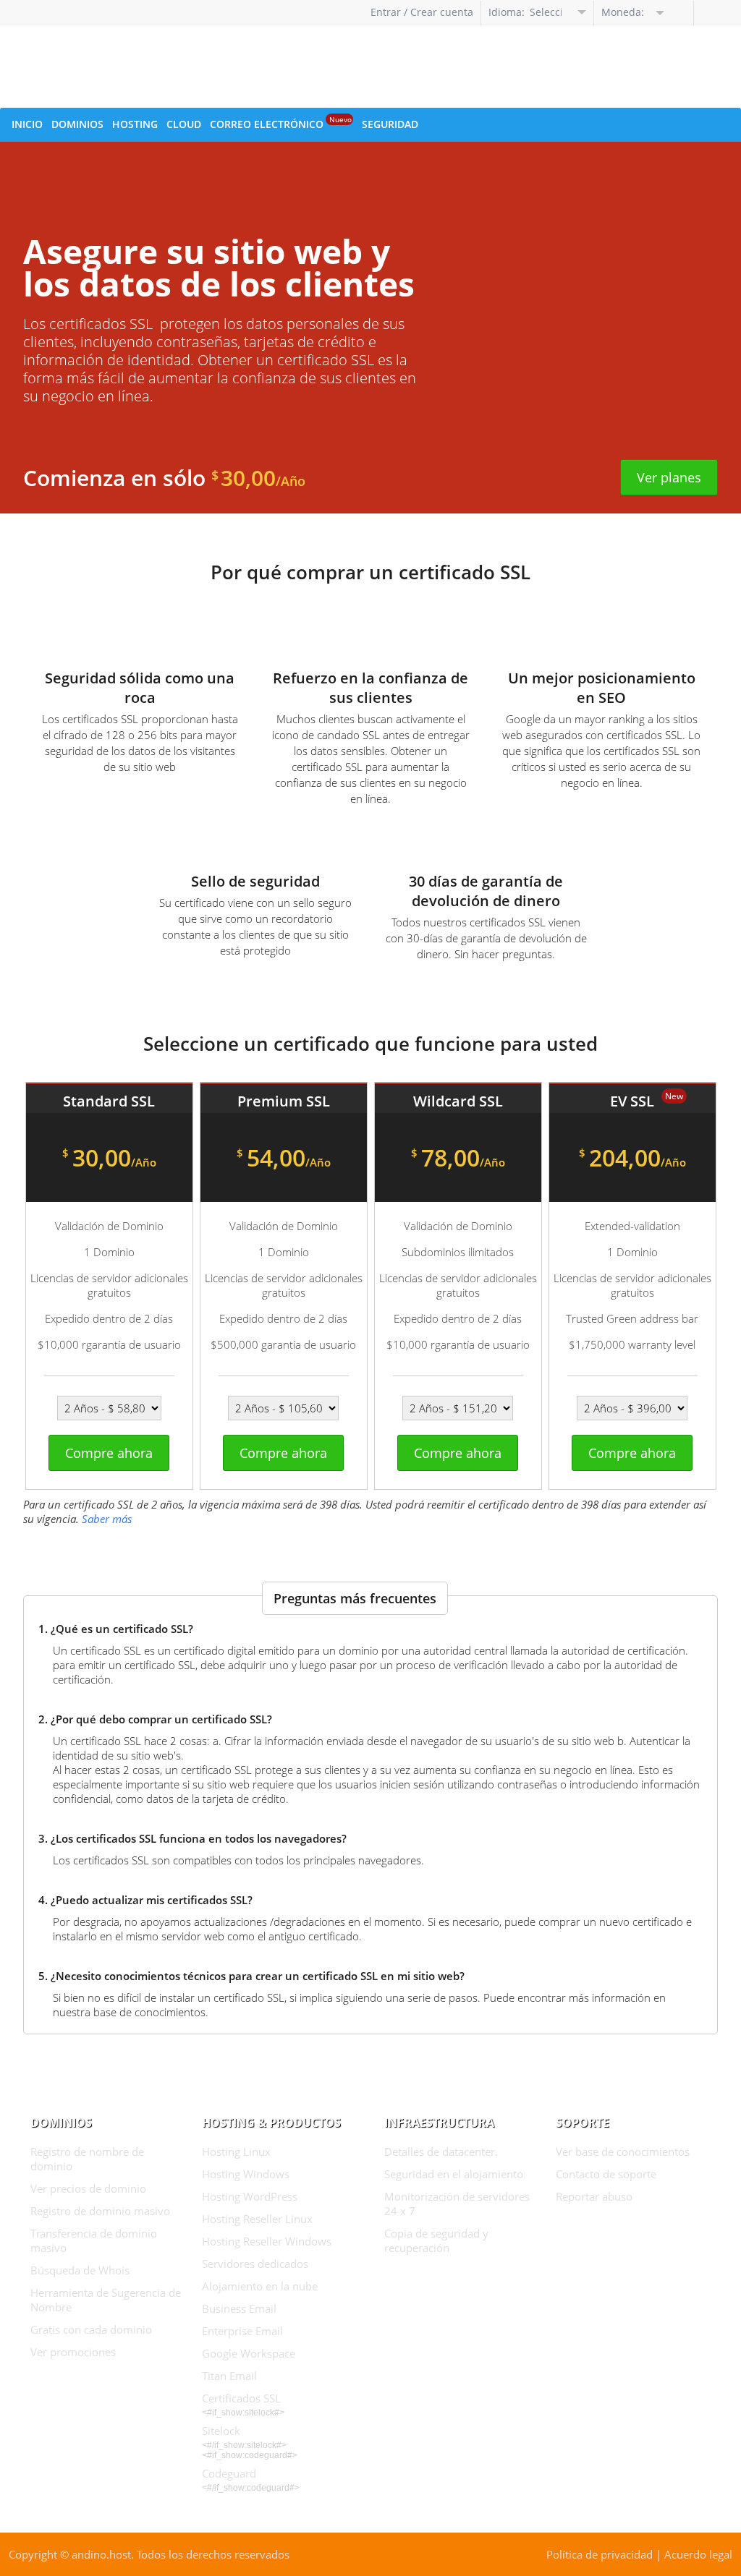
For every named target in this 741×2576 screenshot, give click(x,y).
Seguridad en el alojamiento (454, 2174)
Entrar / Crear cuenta (422, 12)
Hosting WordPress (250, 2196)
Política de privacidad (600, 2554)
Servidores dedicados (255, 2264)
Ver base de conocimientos (623, 2151)
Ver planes (669, 477)
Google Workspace (249, 2353)
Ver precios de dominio (88, 2188)
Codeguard (229, 2473)
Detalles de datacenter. (441, 2151)
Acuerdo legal (698, 2554)
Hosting (135, 124)
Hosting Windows (246, 2174)
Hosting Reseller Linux (257, 2219)
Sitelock (221, 2431)
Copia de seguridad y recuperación (436, 2240)
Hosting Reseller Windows (267, 2241)
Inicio (27, 124)
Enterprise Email (242, 2331)
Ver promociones (73, 2352)
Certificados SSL (241, 2398)
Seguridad (390, 124)
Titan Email (229, 2376)
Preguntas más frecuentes (355, 1598)
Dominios (77, 124)
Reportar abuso (594, 2196)
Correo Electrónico (281, 123)
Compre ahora (109, 1453)
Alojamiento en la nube (260, 2286)
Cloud (184, 124)
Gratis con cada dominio (91, 2329)
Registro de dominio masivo (100, 2211)
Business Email (239, 2308)
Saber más (107, 1519)
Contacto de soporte (606, 2174)
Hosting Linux (236, 2151)
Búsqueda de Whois (80, 2270)
